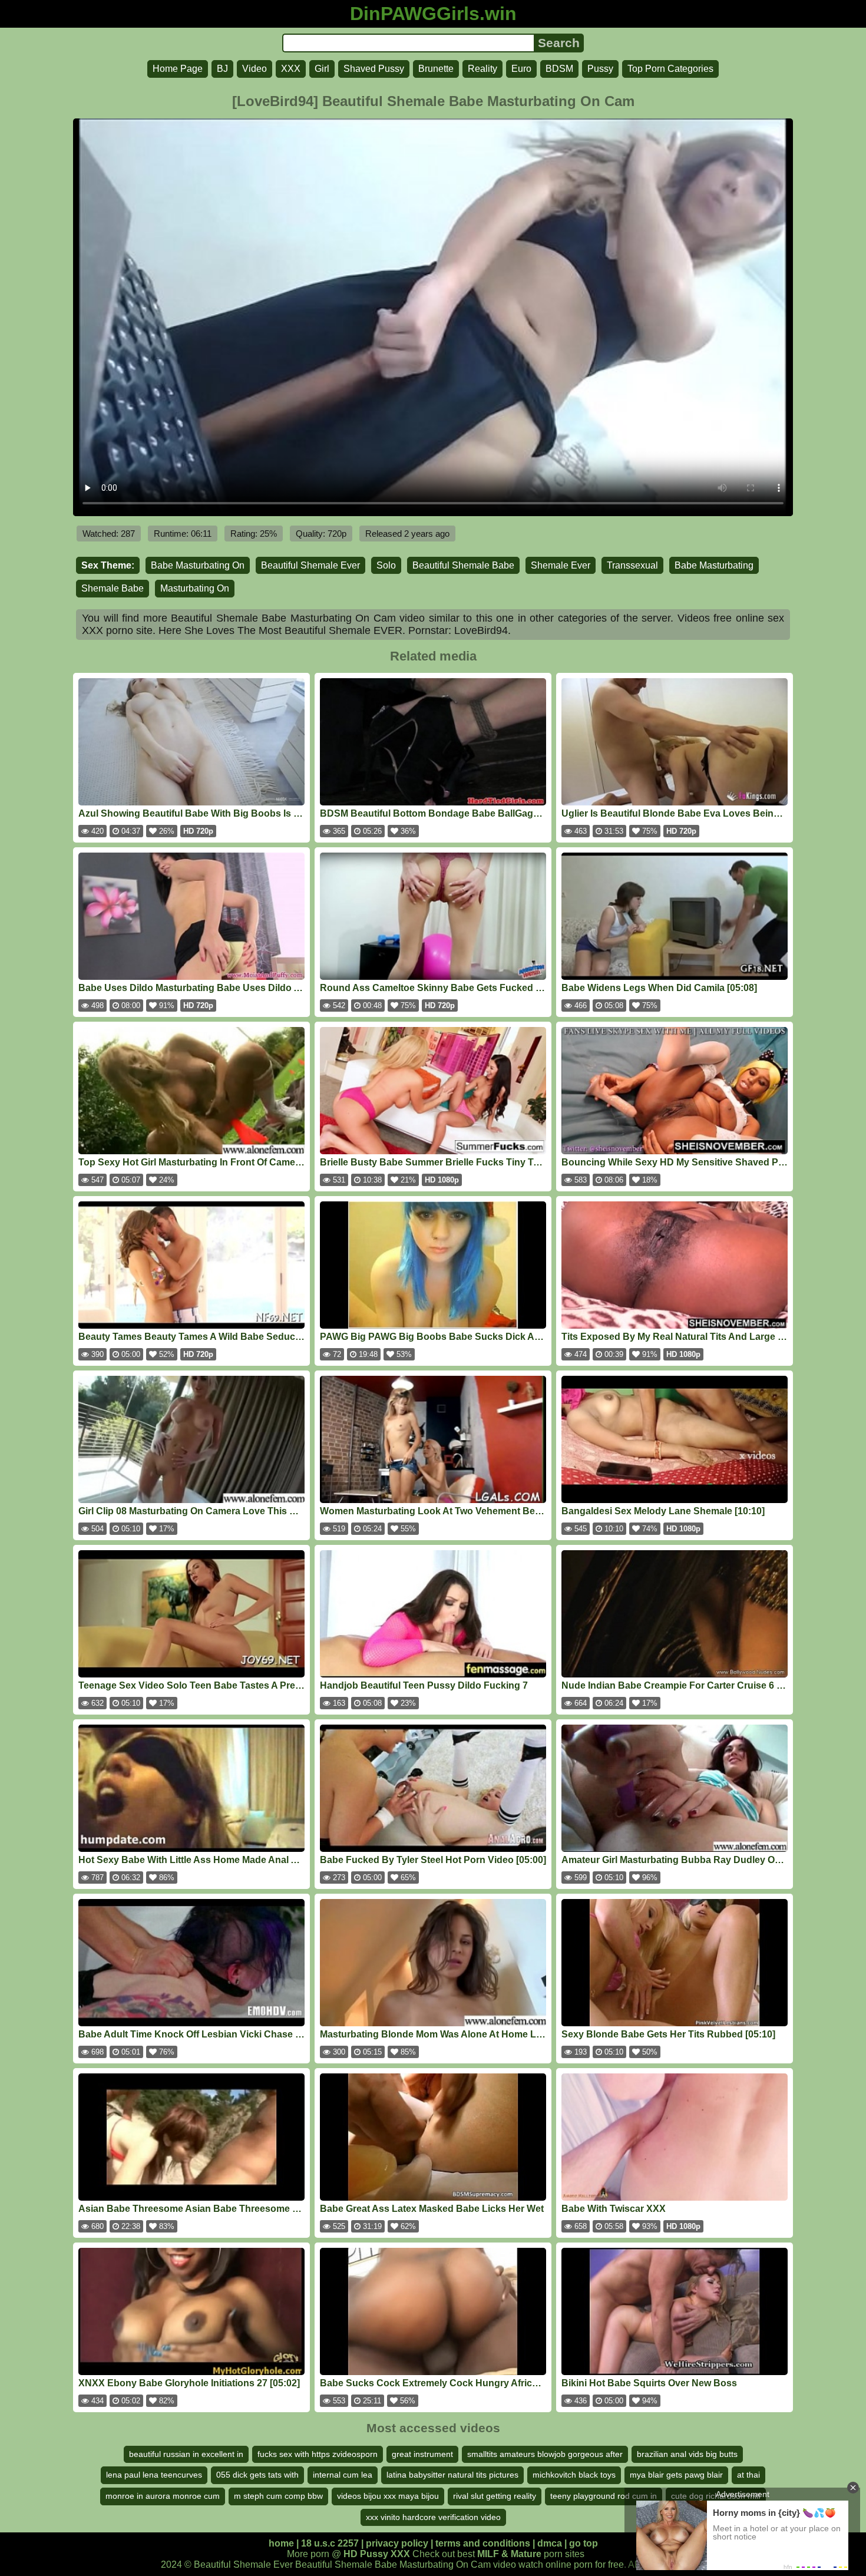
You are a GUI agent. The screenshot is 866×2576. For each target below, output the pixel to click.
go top (584, 2543)
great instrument (422, 2454)
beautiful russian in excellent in (186, 2454)
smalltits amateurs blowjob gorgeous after (545, 2454)
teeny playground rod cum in (604, 2496)
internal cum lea (343, 2475)
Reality (482, 69)
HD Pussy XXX (377, 2554)
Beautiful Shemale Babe (463, 565)
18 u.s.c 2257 (330, 2543)
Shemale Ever (561, 565)
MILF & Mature (509, 2554)
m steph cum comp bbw (278, 2496)
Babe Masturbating (714, 565)
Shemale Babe (113, 588)
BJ (222, 69)
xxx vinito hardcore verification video (433, 2517)
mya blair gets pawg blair (676, 2475)
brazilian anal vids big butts (687, 2454)
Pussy (600, 69)
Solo (386, 565)
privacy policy (397, 2543)
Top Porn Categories (670, 69)
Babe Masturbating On (198, 565)
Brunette (436, 69)
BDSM (559, 69)
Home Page (178, 69)
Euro (521, 69)
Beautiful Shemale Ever (310, 565)
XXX (291, 69)
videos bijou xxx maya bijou (388, 2496)
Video (254, 69)
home (281, 2543)
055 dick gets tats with (257, 2475)
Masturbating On (195, 588)
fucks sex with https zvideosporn (318, 2454)
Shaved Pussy (374, 69)
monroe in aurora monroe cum (163, 2496)
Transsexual (632, 565)
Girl (322, 69)
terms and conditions (483, 2543)
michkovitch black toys (574, 2475)
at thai (748, 2475)
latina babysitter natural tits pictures (452, 2475)
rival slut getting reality (495, 2496)
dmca (550, 2543)
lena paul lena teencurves (154, 2475)
